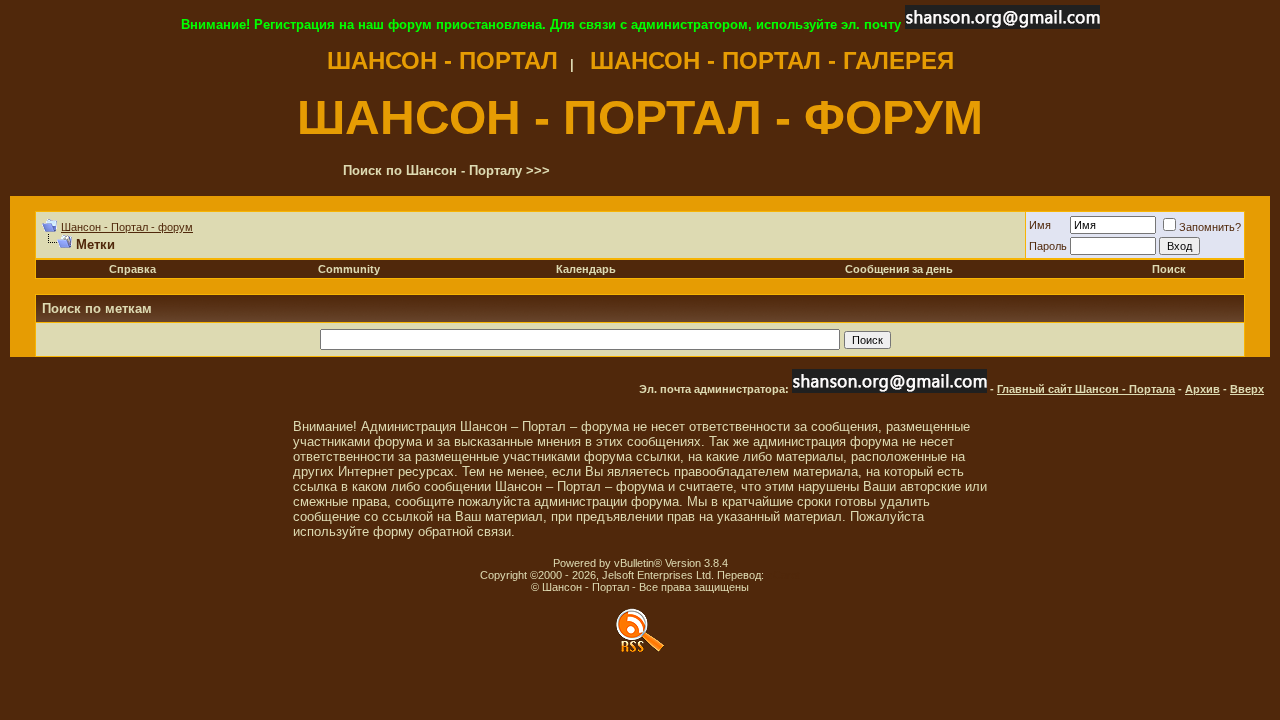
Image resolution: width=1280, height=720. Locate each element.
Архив (1202, 389)
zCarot (783, 575)
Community (349, 269)
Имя (1040, 225)
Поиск (1169, 269)
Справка (132, 269)
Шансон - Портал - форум (127, 227)
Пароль (1048, 246)
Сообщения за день (899, 269)
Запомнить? (1210, 227)
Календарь (586, 269)
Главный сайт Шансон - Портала (1086, 389)
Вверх (1247, 389)
